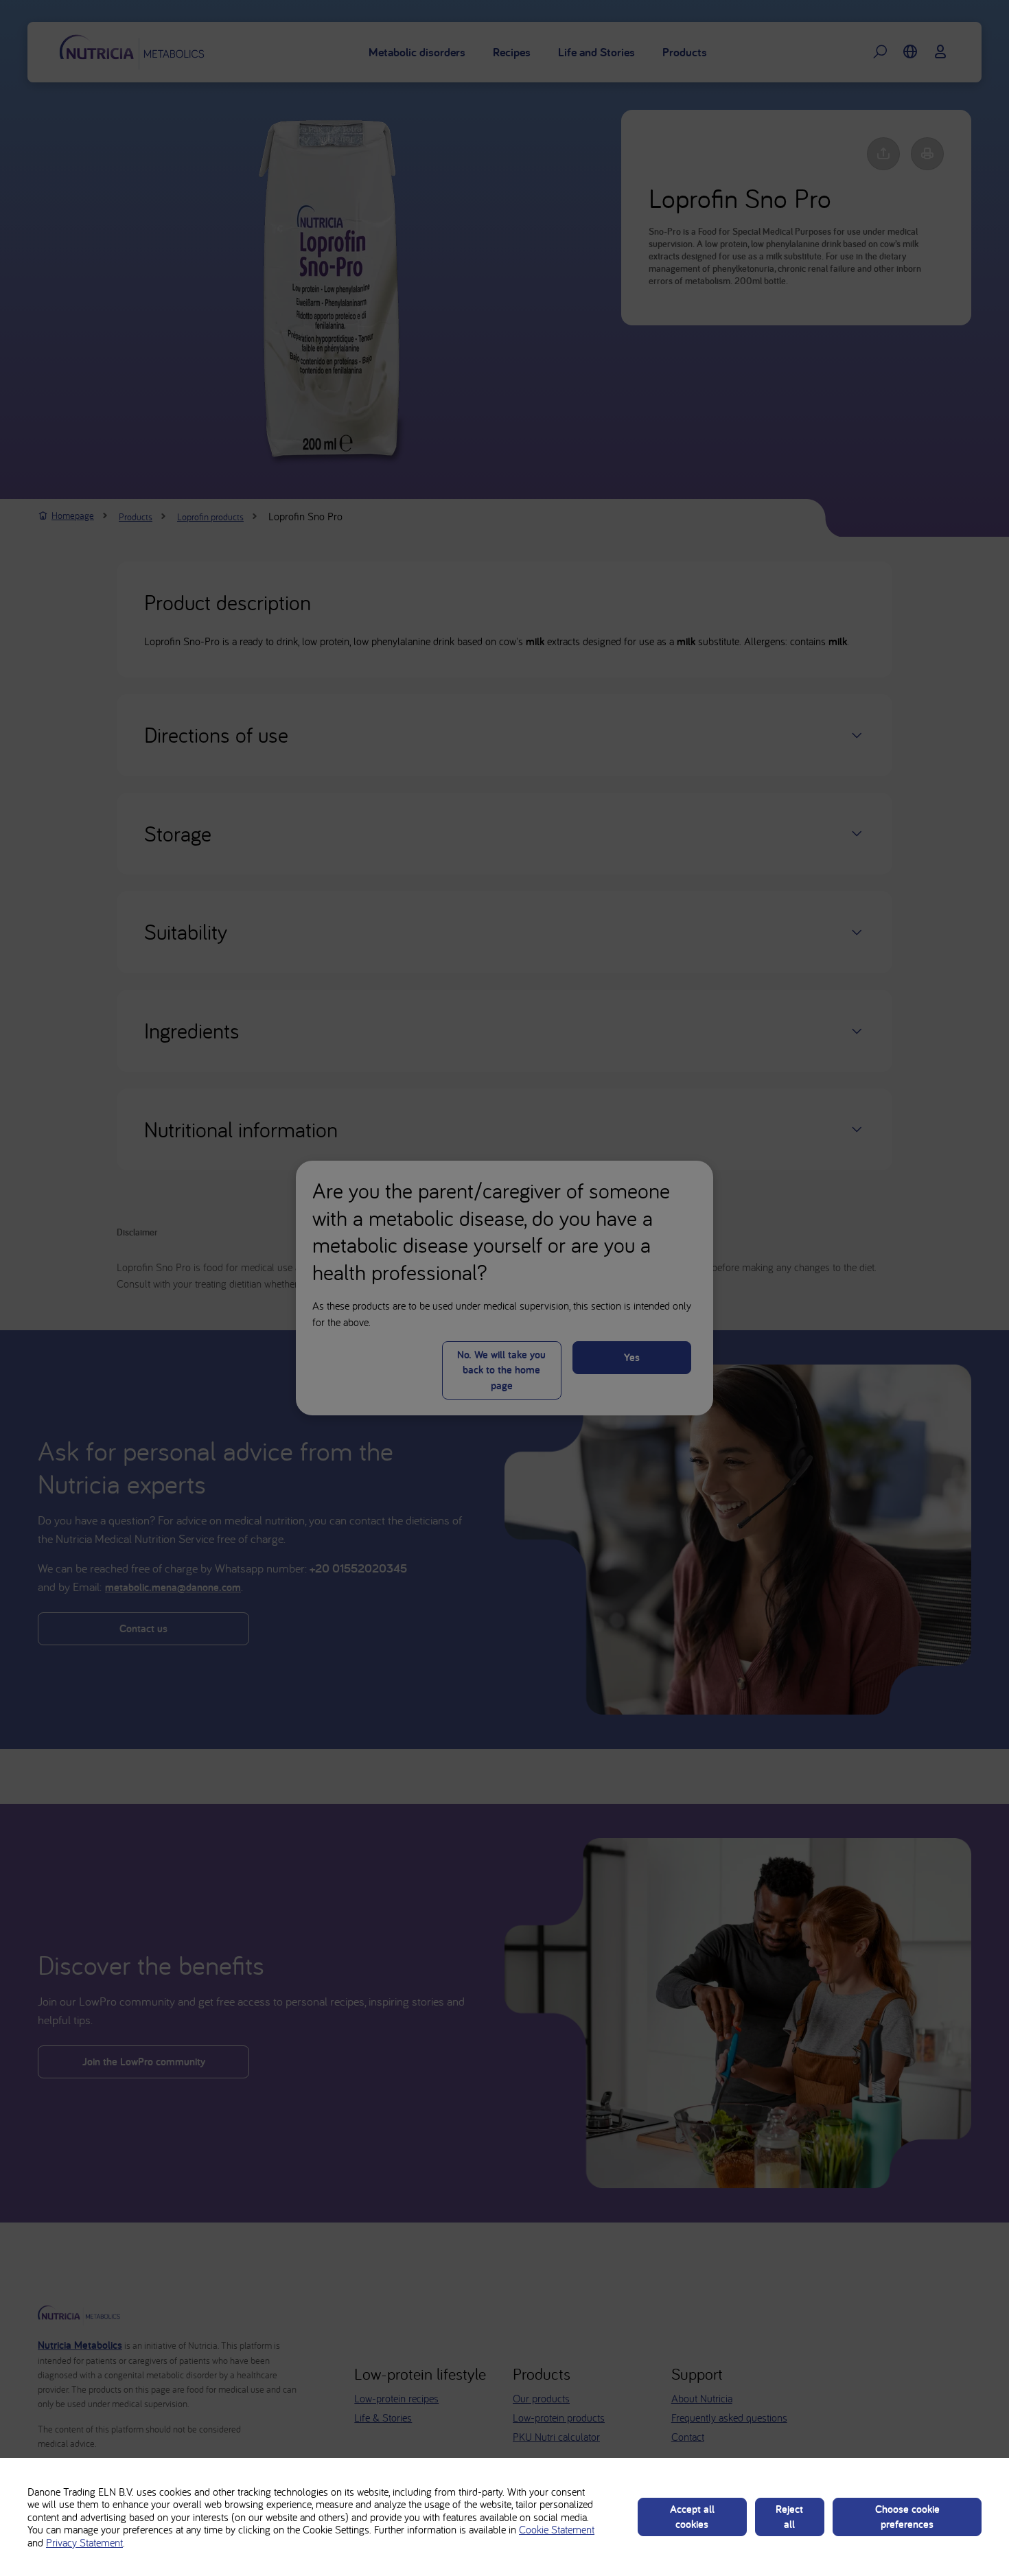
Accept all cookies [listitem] (692, 2517)
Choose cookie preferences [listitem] (907, 2517)
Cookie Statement (557, 2529)
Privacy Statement (84, 2542)
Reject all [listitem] (789, 2517)
